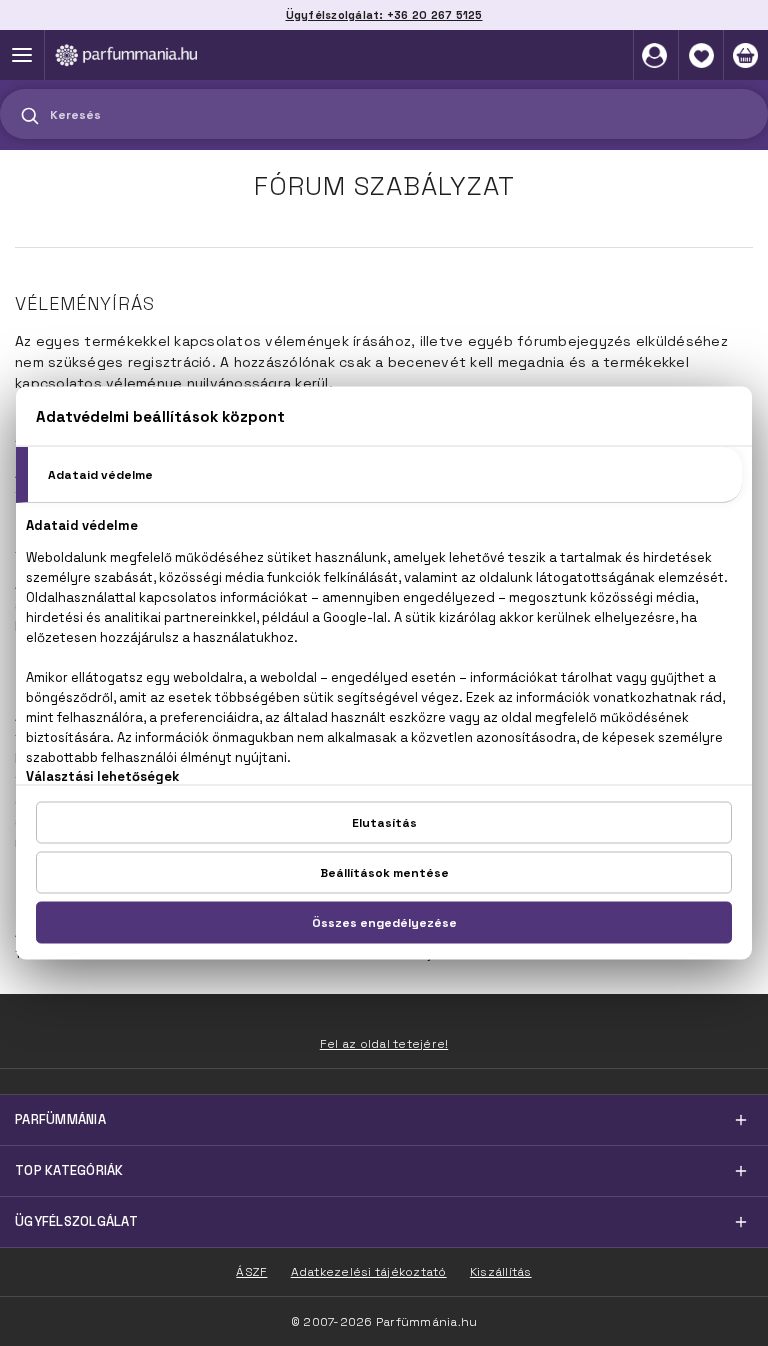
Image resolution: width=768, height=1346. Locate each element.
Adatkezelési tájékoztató (369, 1272)
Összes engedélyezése (384, 923)
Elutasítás (384, 823)
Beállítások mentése (384, 873)
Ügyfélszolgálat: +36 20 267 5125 (384, 15)
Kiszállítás (501, 1272)
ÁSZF (251, 1272)
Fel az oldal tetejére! (384, 1044)
